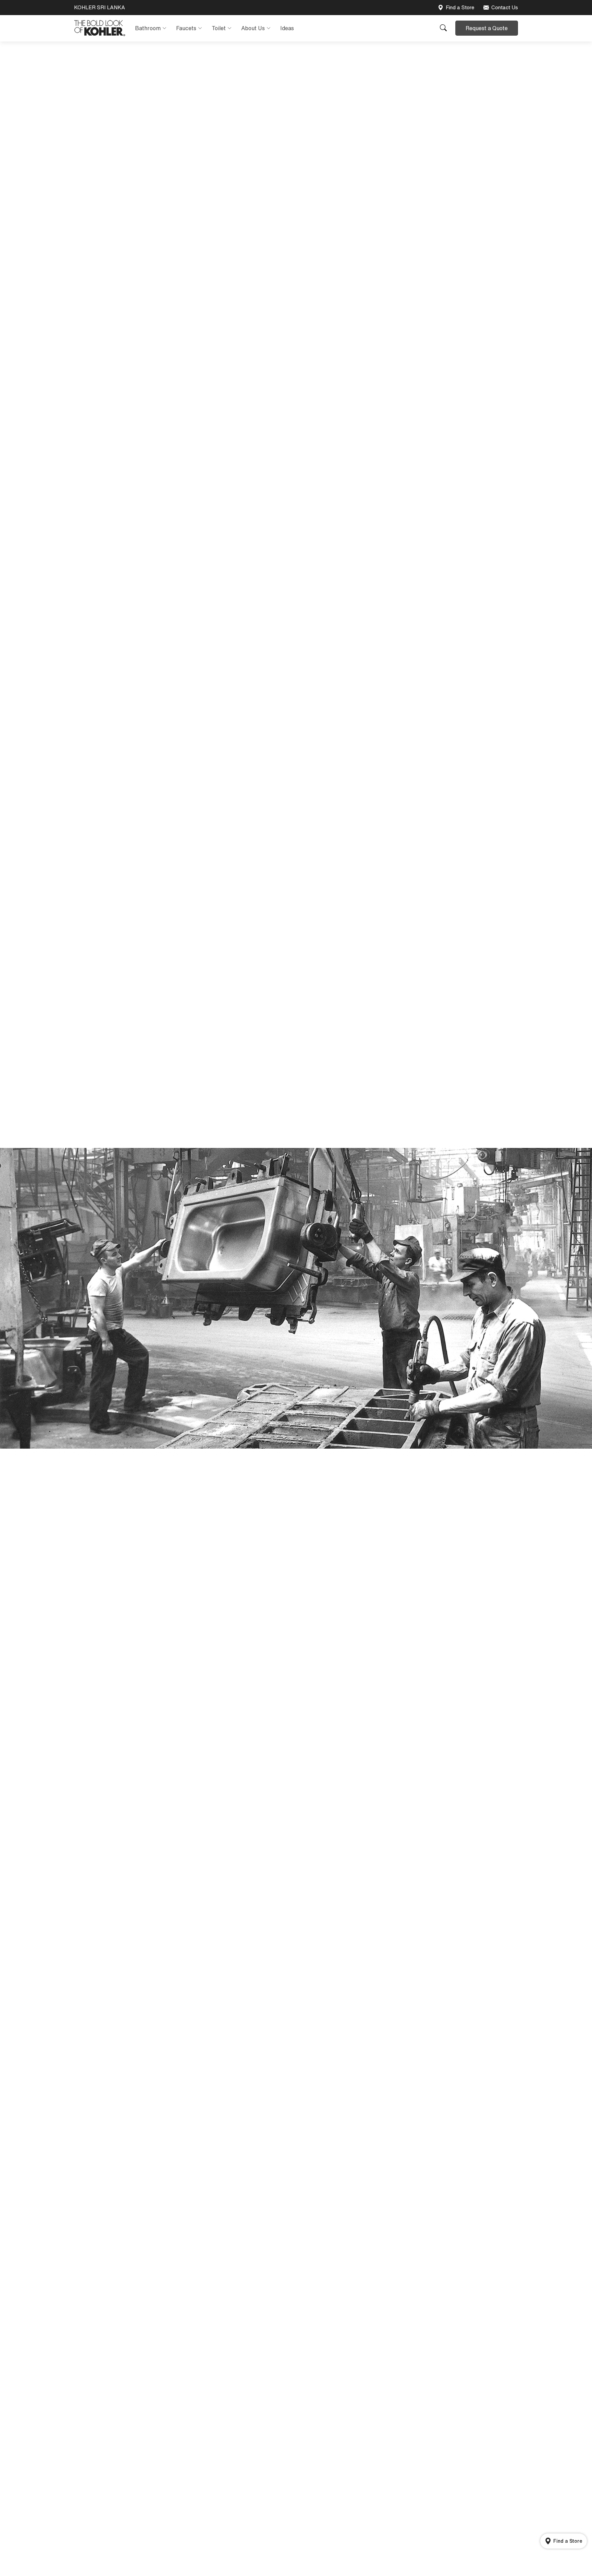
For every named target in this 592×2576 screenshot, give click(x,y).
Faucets (186, 28)
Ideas (287, 28)
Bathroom (148, 28)
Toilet (219, 28)
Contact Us (505, 7)
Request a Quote (487, 28)
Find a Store (460, 7)
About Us (253, 28)
